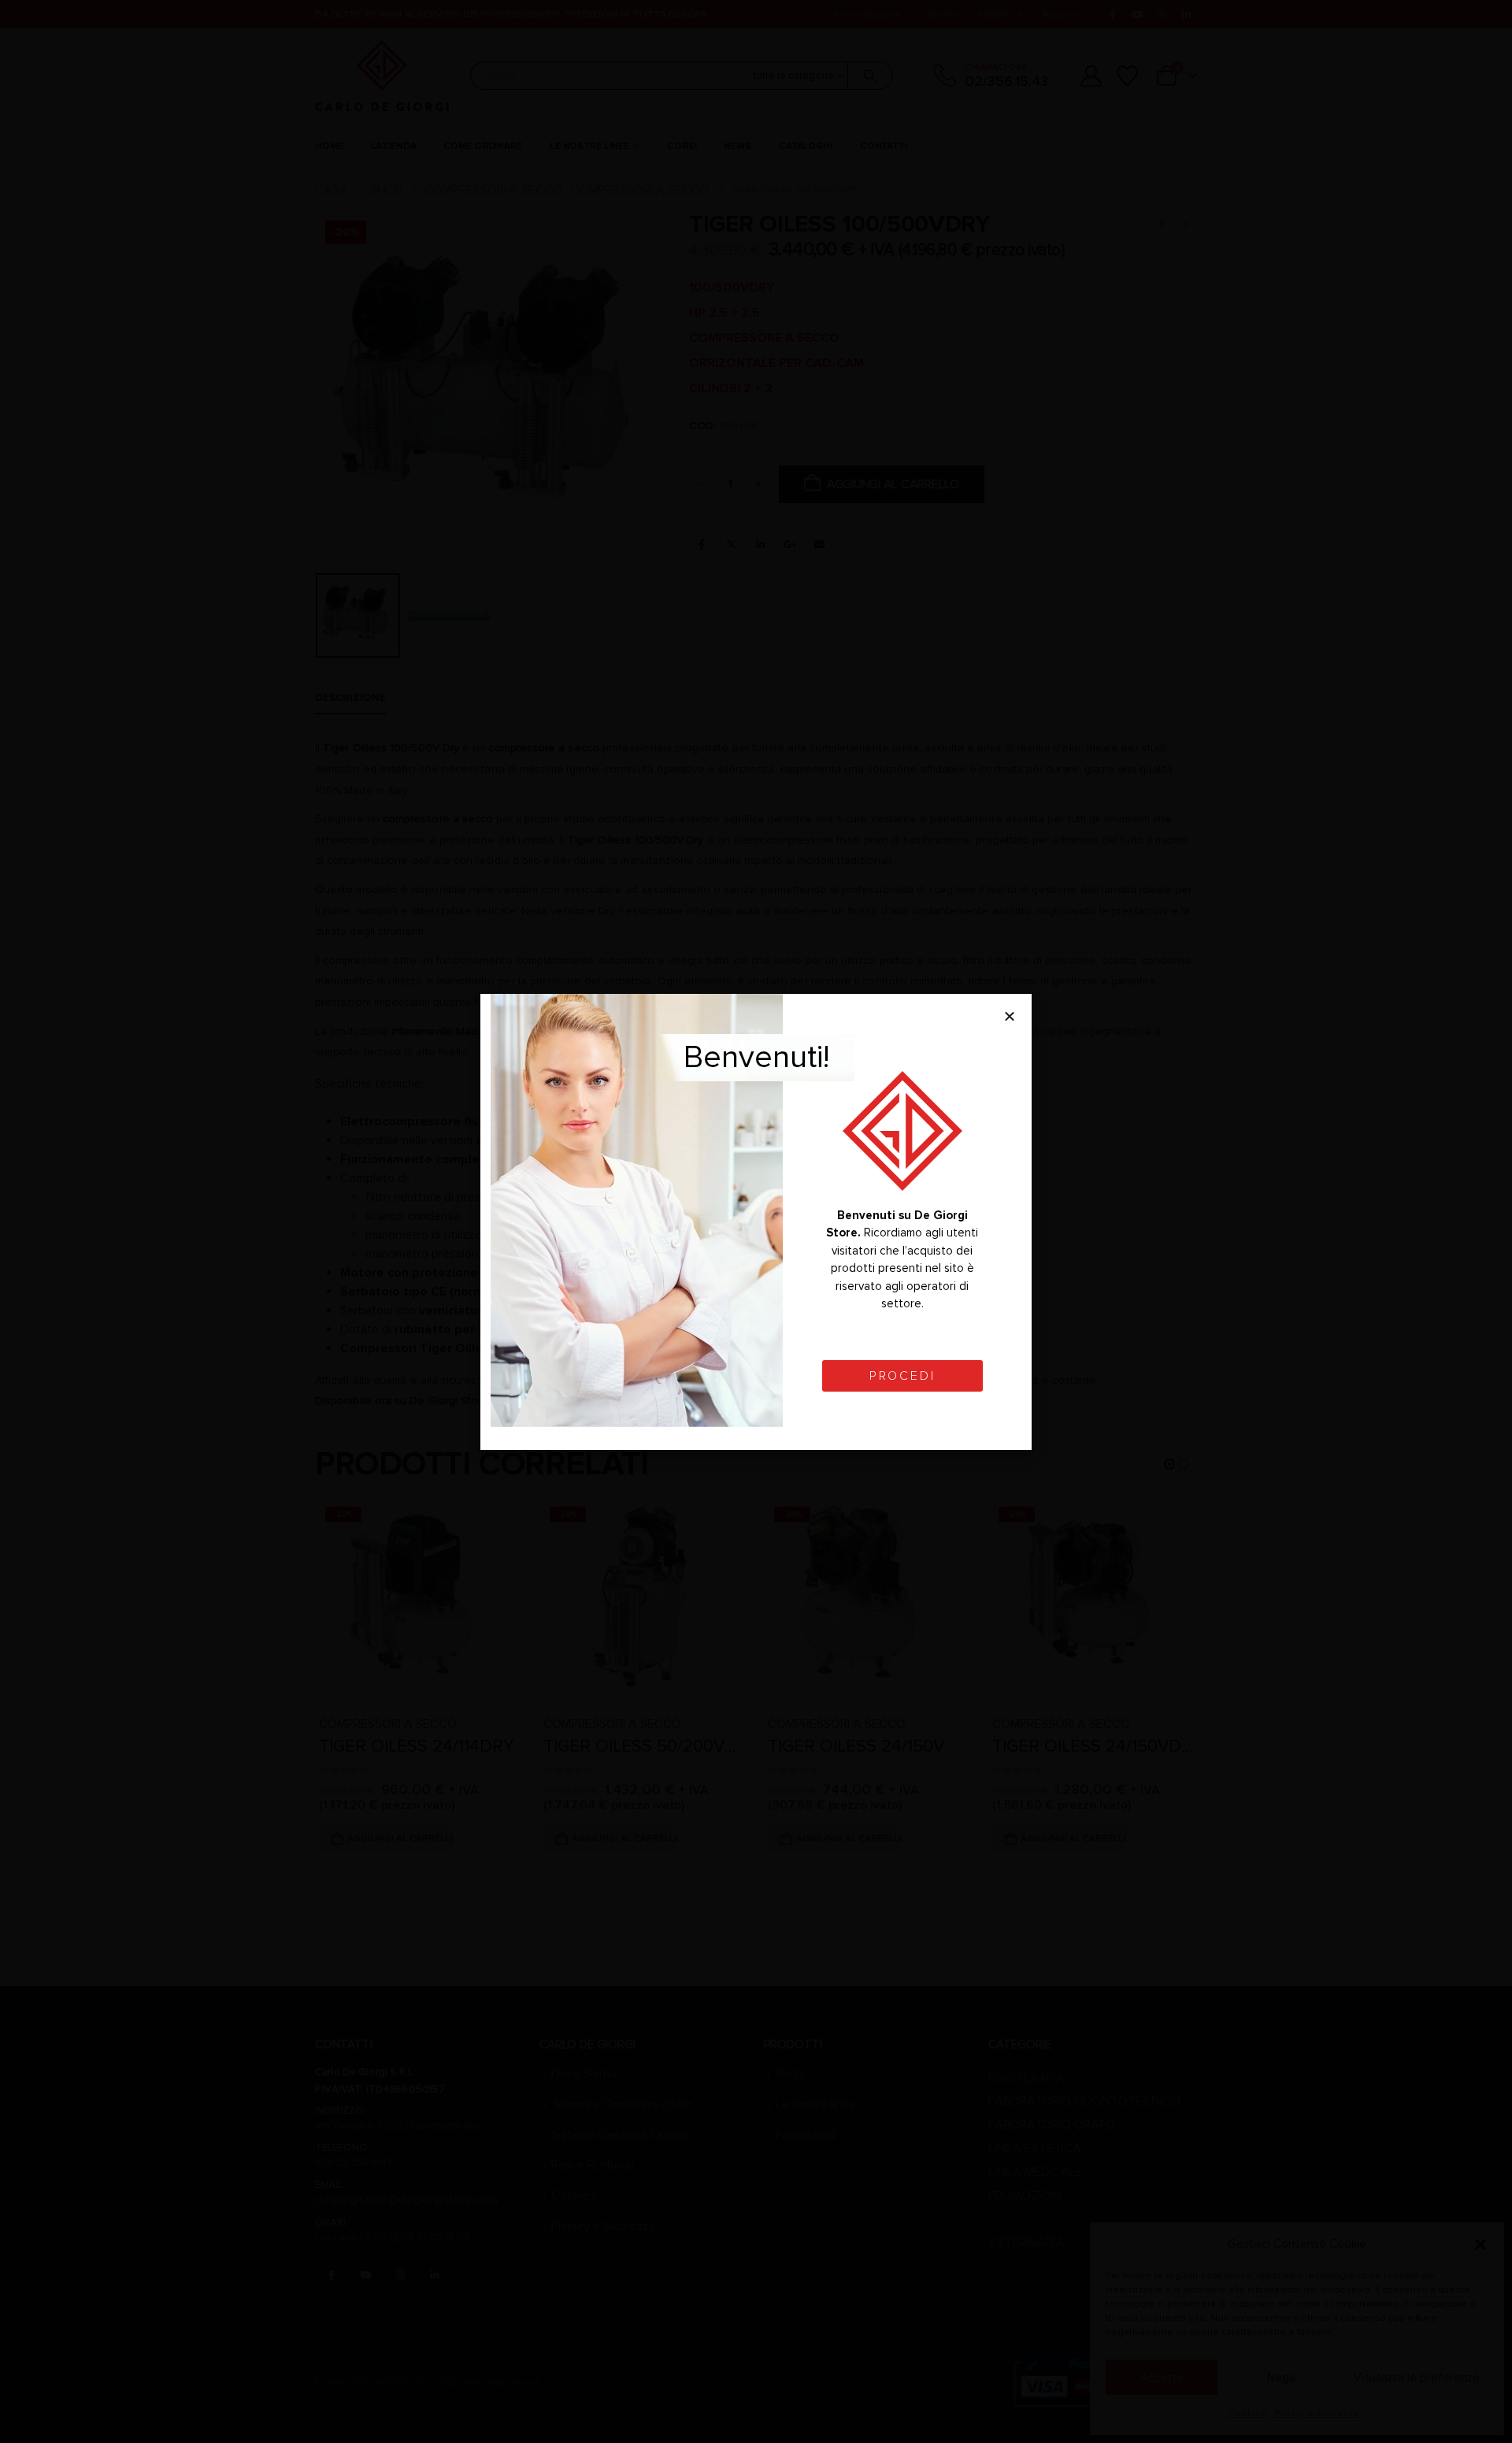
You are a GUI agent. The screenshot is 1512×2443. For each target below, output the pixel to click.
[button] (1010, 1016)
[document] (756, 1221)
